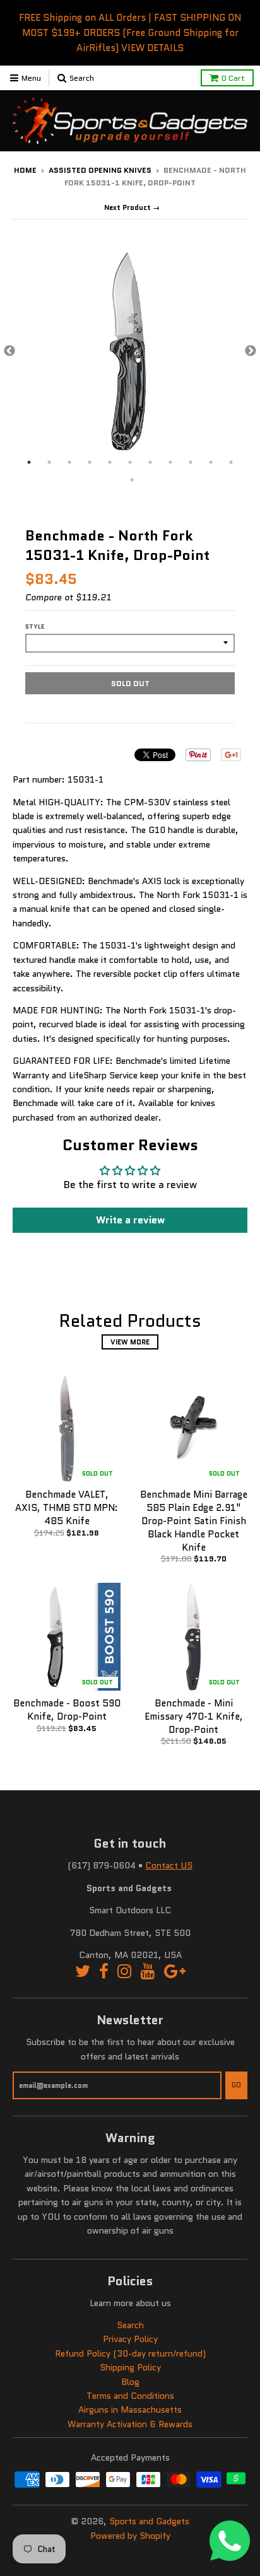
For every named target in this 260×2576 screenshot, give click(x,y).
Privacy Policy (130, 2339)
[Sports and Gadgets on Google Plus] (175, 1972)
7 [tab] (150, 462)
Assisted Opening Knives (100, 170)
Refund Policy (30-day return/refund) (130, 2353)
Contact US (169, 1865)
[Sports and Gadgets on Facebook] (104, 1972)
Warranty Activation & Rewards (130, 2424)
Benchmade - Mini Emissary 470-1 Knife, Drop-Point (194, 1716)
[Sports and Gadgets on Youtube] (148, 1972)
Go (236, 2085)
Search (130, 2325)
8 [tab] (170, 462)
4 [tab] (90, 462)
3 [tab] (69, 462)
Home (25, 170)
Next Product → (132, 207)
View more (130, 1342)
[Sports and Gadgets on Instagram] (125, 1972)
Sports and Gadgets (149, 2521)
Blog (130, 2382)
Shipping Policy (130, 2367)
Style (35, 627)
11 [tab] (231, 462)
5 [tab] (110, 462)
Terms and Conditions (130, 2396)
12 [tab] (132, 480)
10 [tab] (211, 462)
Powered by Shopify (130, 2536)
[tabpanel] (130, 351)
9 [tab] (191, 462)
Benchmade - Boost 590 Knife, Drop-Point (67, 1710)
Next (251, 351)
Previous (9, 351)
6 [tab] (130, 462)
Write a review (130, 1220)
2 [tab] (49, 462)
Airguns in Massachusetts (130, 2410)
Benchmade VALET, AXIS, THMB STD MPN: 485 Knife (67, 1508)
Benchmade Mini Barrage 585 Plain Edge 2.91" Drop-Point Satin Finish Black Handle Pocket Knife (194, 1521)
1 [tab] (29, 462)
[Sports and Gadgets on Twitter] (83, 1972)
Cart (233, 78)
